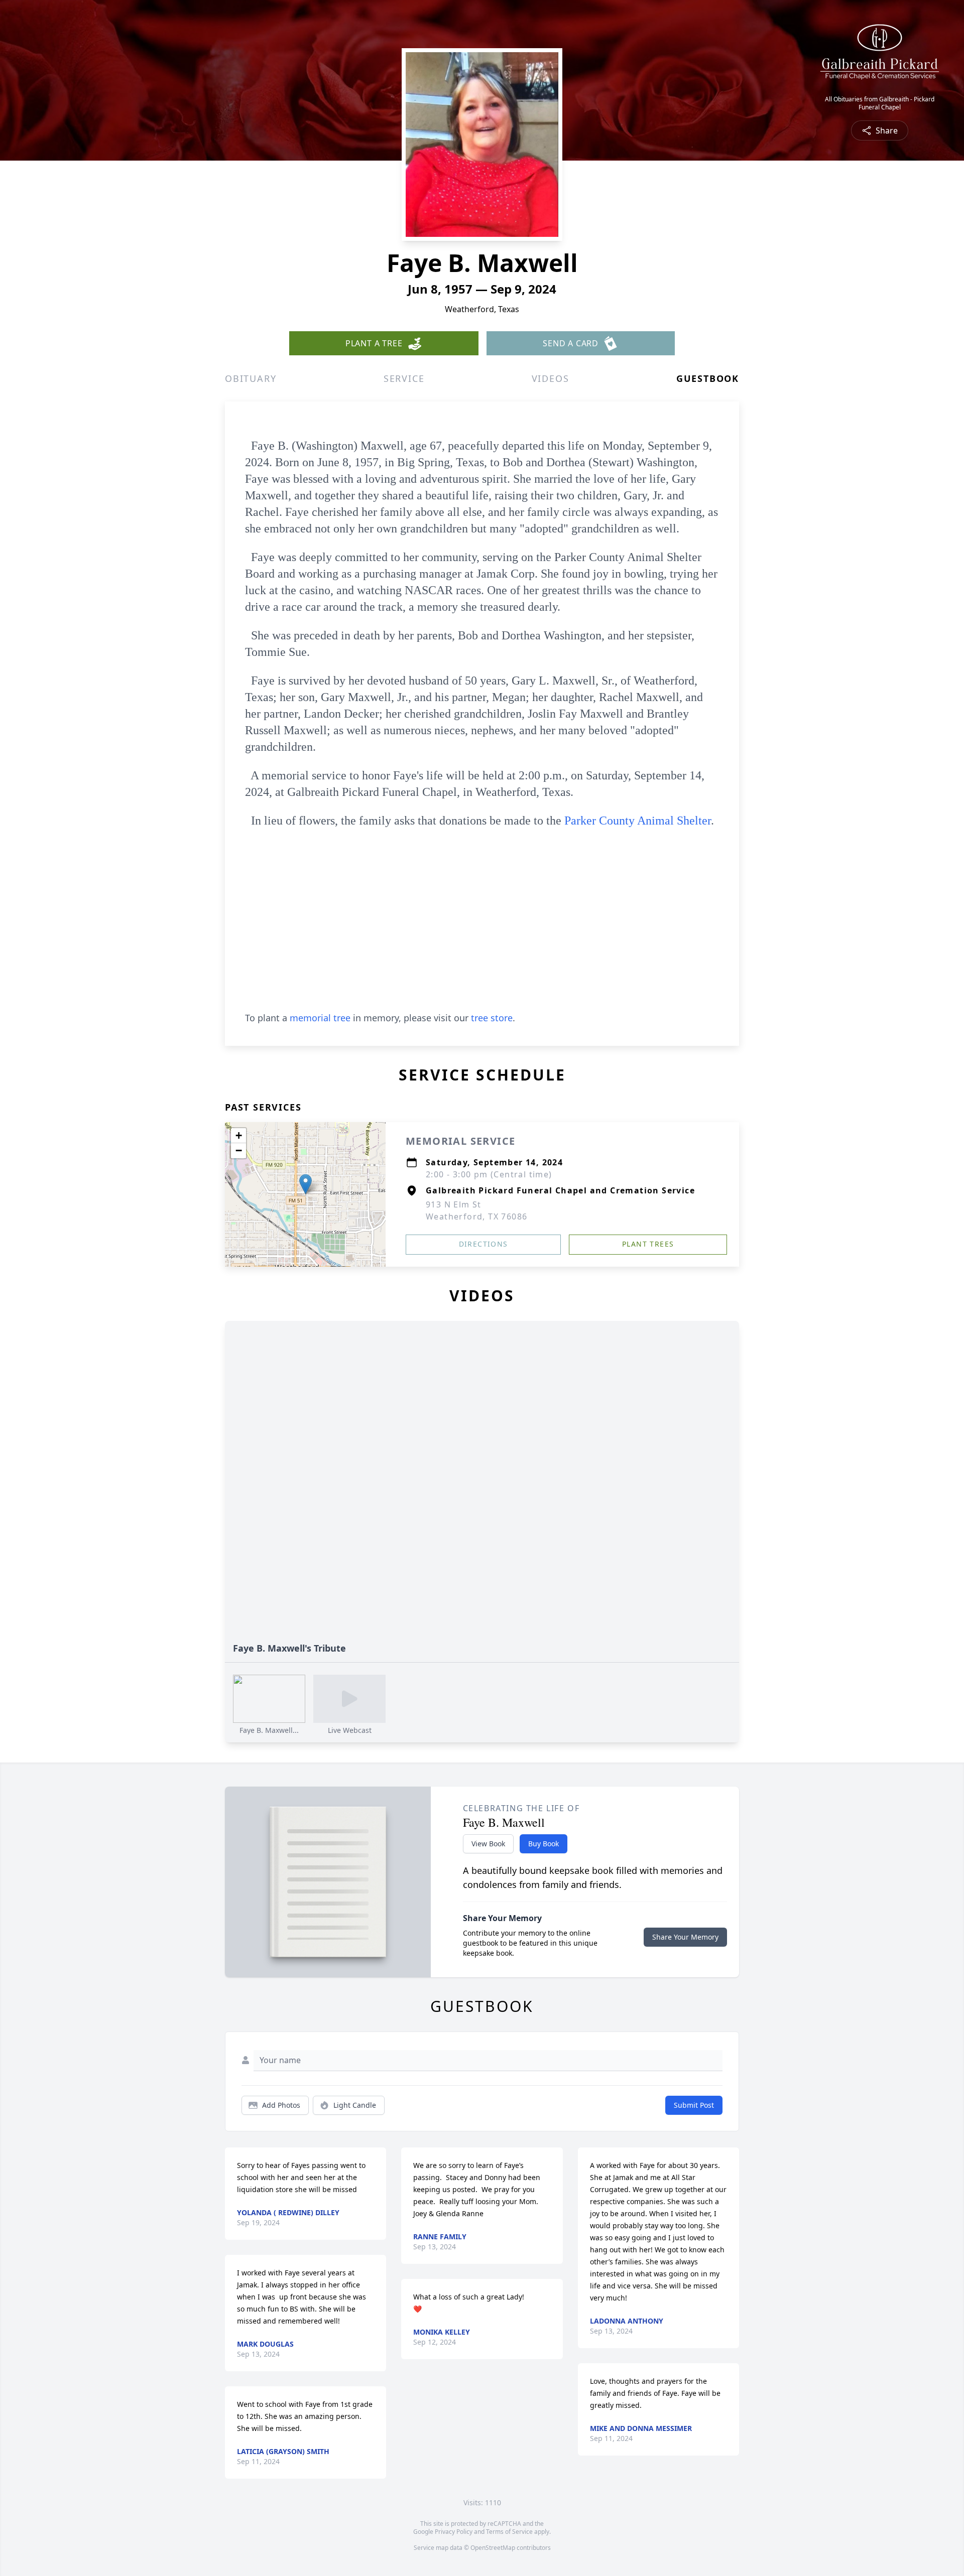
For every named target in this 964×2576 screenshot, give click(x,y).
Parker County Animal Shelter (638, 821)
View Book (488, 1844)
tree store (492, 1018)
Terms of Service (509, 2532)
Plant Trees (648, 1244)
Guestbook (708, 378)
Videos (551, 378)
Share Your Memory (685, 1937)
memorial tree (320, 1018)
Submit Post (694, 2105)
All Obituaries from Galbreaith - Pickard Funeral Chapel (880, 103)
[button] (306, 1184)
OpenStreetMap (493, 2548)
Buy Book (544, 1844)
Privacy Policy (454, 2532)
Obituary (251, 378)
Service (404, 378)
